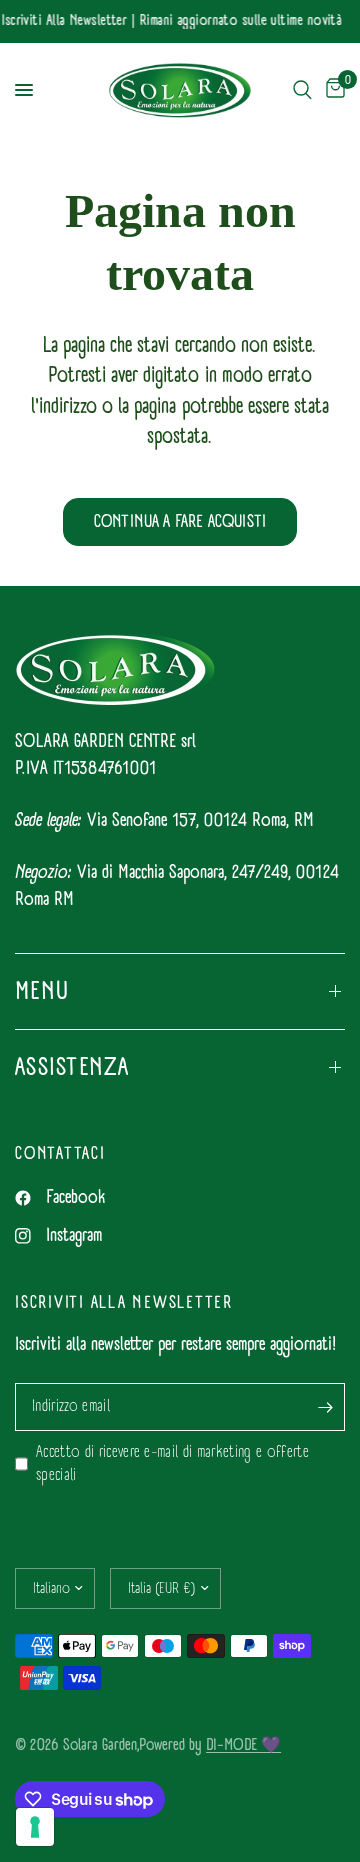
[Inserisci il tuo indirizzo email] (325, 1407)
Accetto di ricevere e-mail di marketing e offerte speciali (172, 1464)
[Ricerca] (302, 90)
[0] (332, 90)
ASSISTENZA (72, 1067)
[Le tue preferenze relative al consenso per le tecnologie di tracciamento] (35, 1827)
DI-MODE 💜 (243, 1744)
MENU (42, 991)
